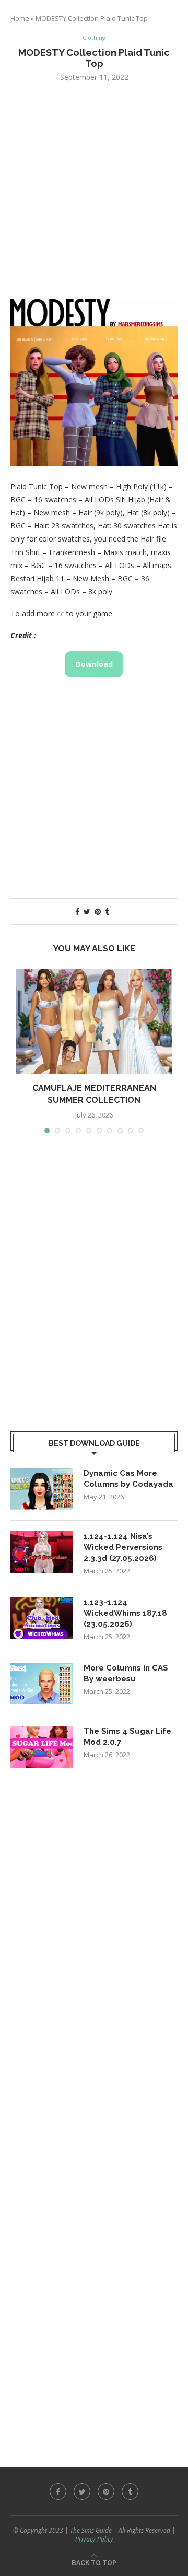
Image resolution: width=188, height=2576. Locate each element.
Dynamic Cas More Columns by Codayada (128, 1479)
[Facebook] (58, 2491)
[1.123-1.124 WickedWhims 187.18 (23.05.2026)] (42, 1618)
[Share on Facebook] (77, 911)
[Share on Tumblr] (107, 911)
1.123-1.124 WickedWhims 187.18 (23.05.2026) (125, 1613)
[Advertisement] (94, 190)
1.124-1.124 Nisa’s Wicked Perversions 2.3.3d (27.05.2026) (123, 1547)
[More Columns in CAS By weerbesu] (42, 1684)
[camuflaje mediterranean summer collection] (94, 1021)
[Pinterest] (106, 2491)
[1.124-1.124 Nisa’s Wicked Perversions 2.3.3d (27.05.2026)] (42, 1552)
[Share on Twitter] (87, 911)
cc (61, 613)
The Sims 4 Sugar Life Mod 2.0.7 (127, 1737)
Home (20, 18)
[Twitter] (82, 2491)
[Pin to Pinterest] (98, 911)
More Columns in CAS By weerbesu (126, 1673)
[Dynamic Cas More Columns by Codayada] (42, 1489)
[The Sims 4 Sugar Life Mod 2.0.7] (42, 1747)
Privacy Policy (94, 2539)
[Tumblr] (130, 2491)
